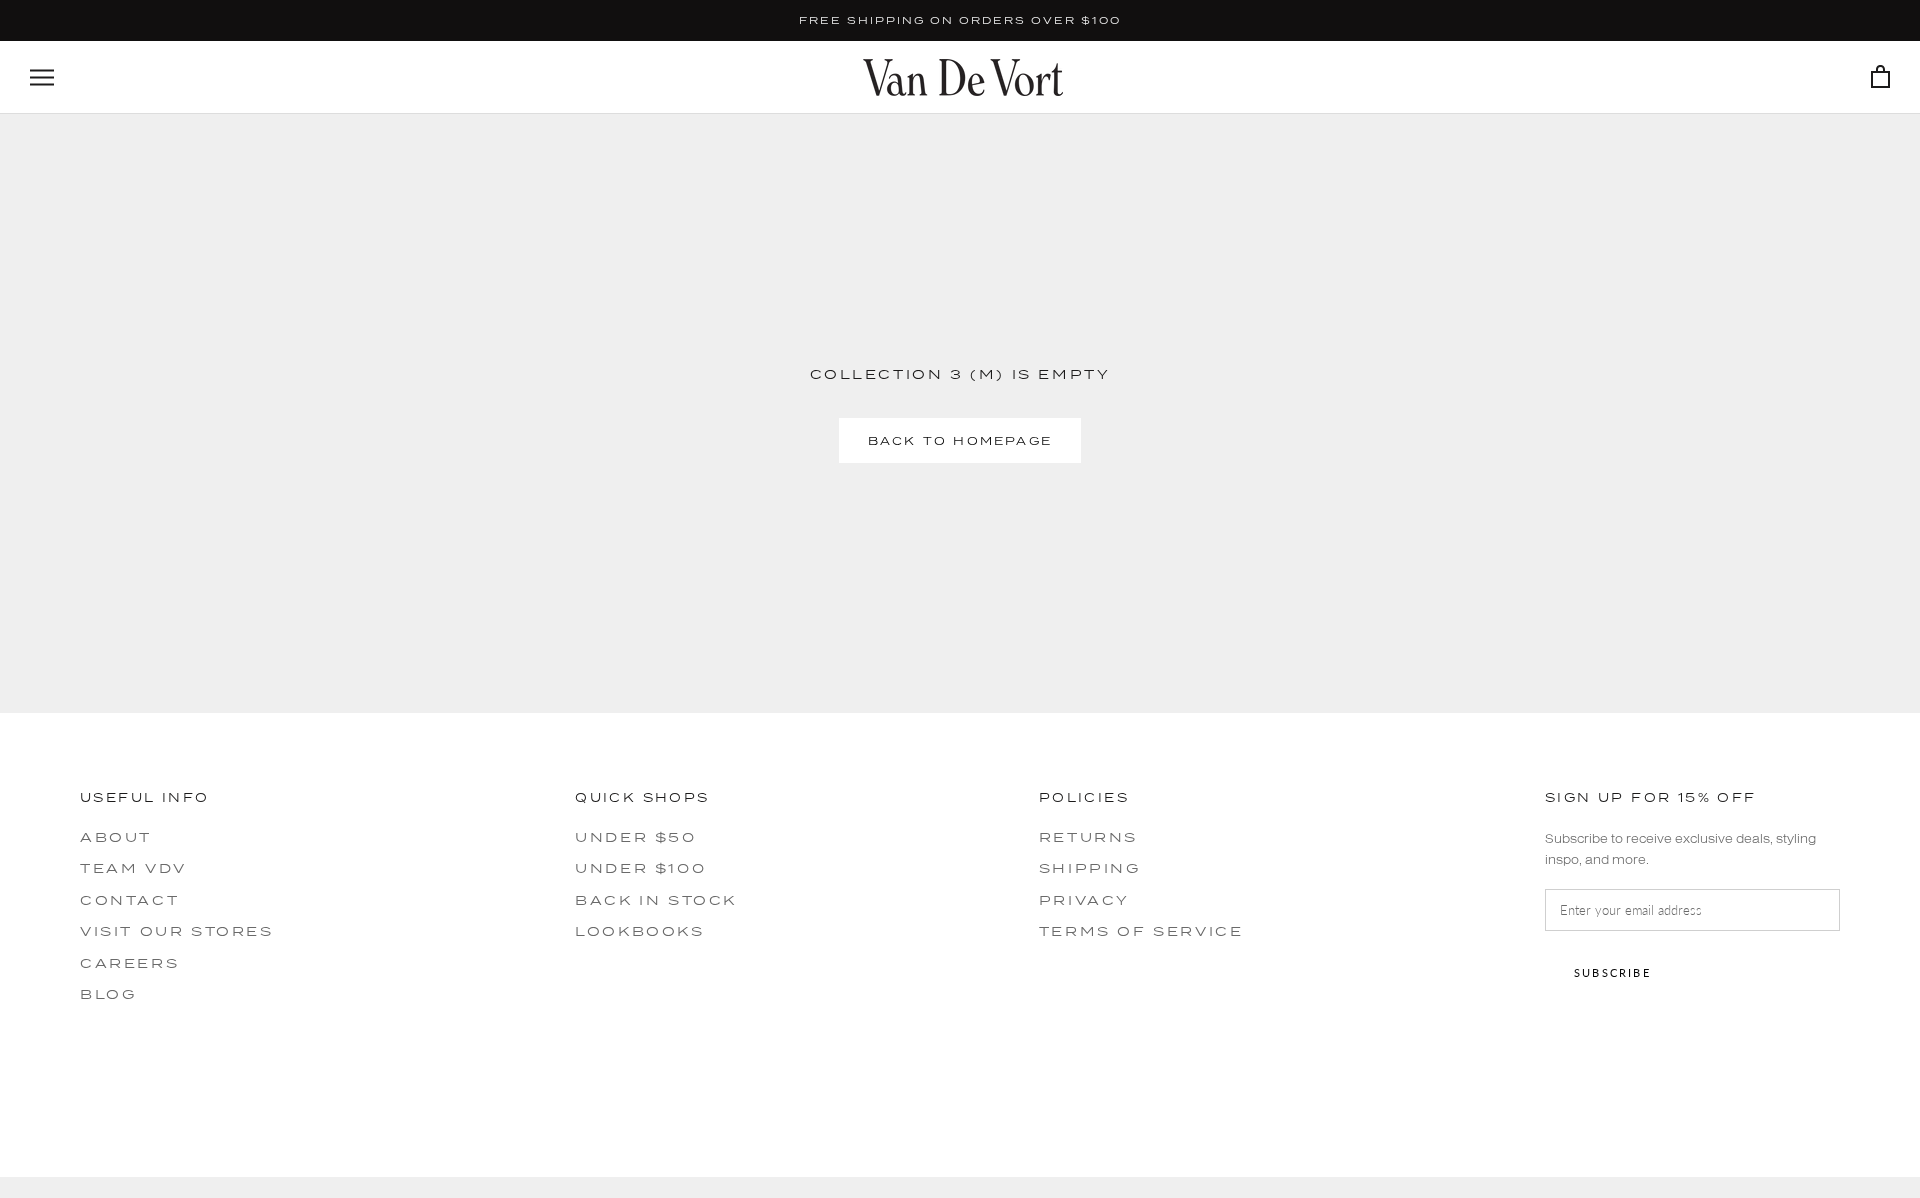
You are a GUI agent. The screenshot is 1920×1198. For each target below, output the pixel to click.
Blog (108, 994)
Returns (1088, 837)
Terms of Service (1141, 931)
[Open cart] (1880, 77)
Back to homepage (960, 440)
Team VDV (133, 868)
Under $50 (635, 837)
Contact (129, 900)
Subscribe (1612, 972)
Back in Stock (656, 900)
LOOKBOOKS (639, 931)
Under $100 (640, 868)
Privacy (1084, 900)
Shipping (1090, 868)
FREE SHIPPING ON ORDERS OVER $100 (960, 20)
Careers (129, 963)
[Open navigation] (42, 77)
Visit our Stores (177, 931)
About (116, 837)
